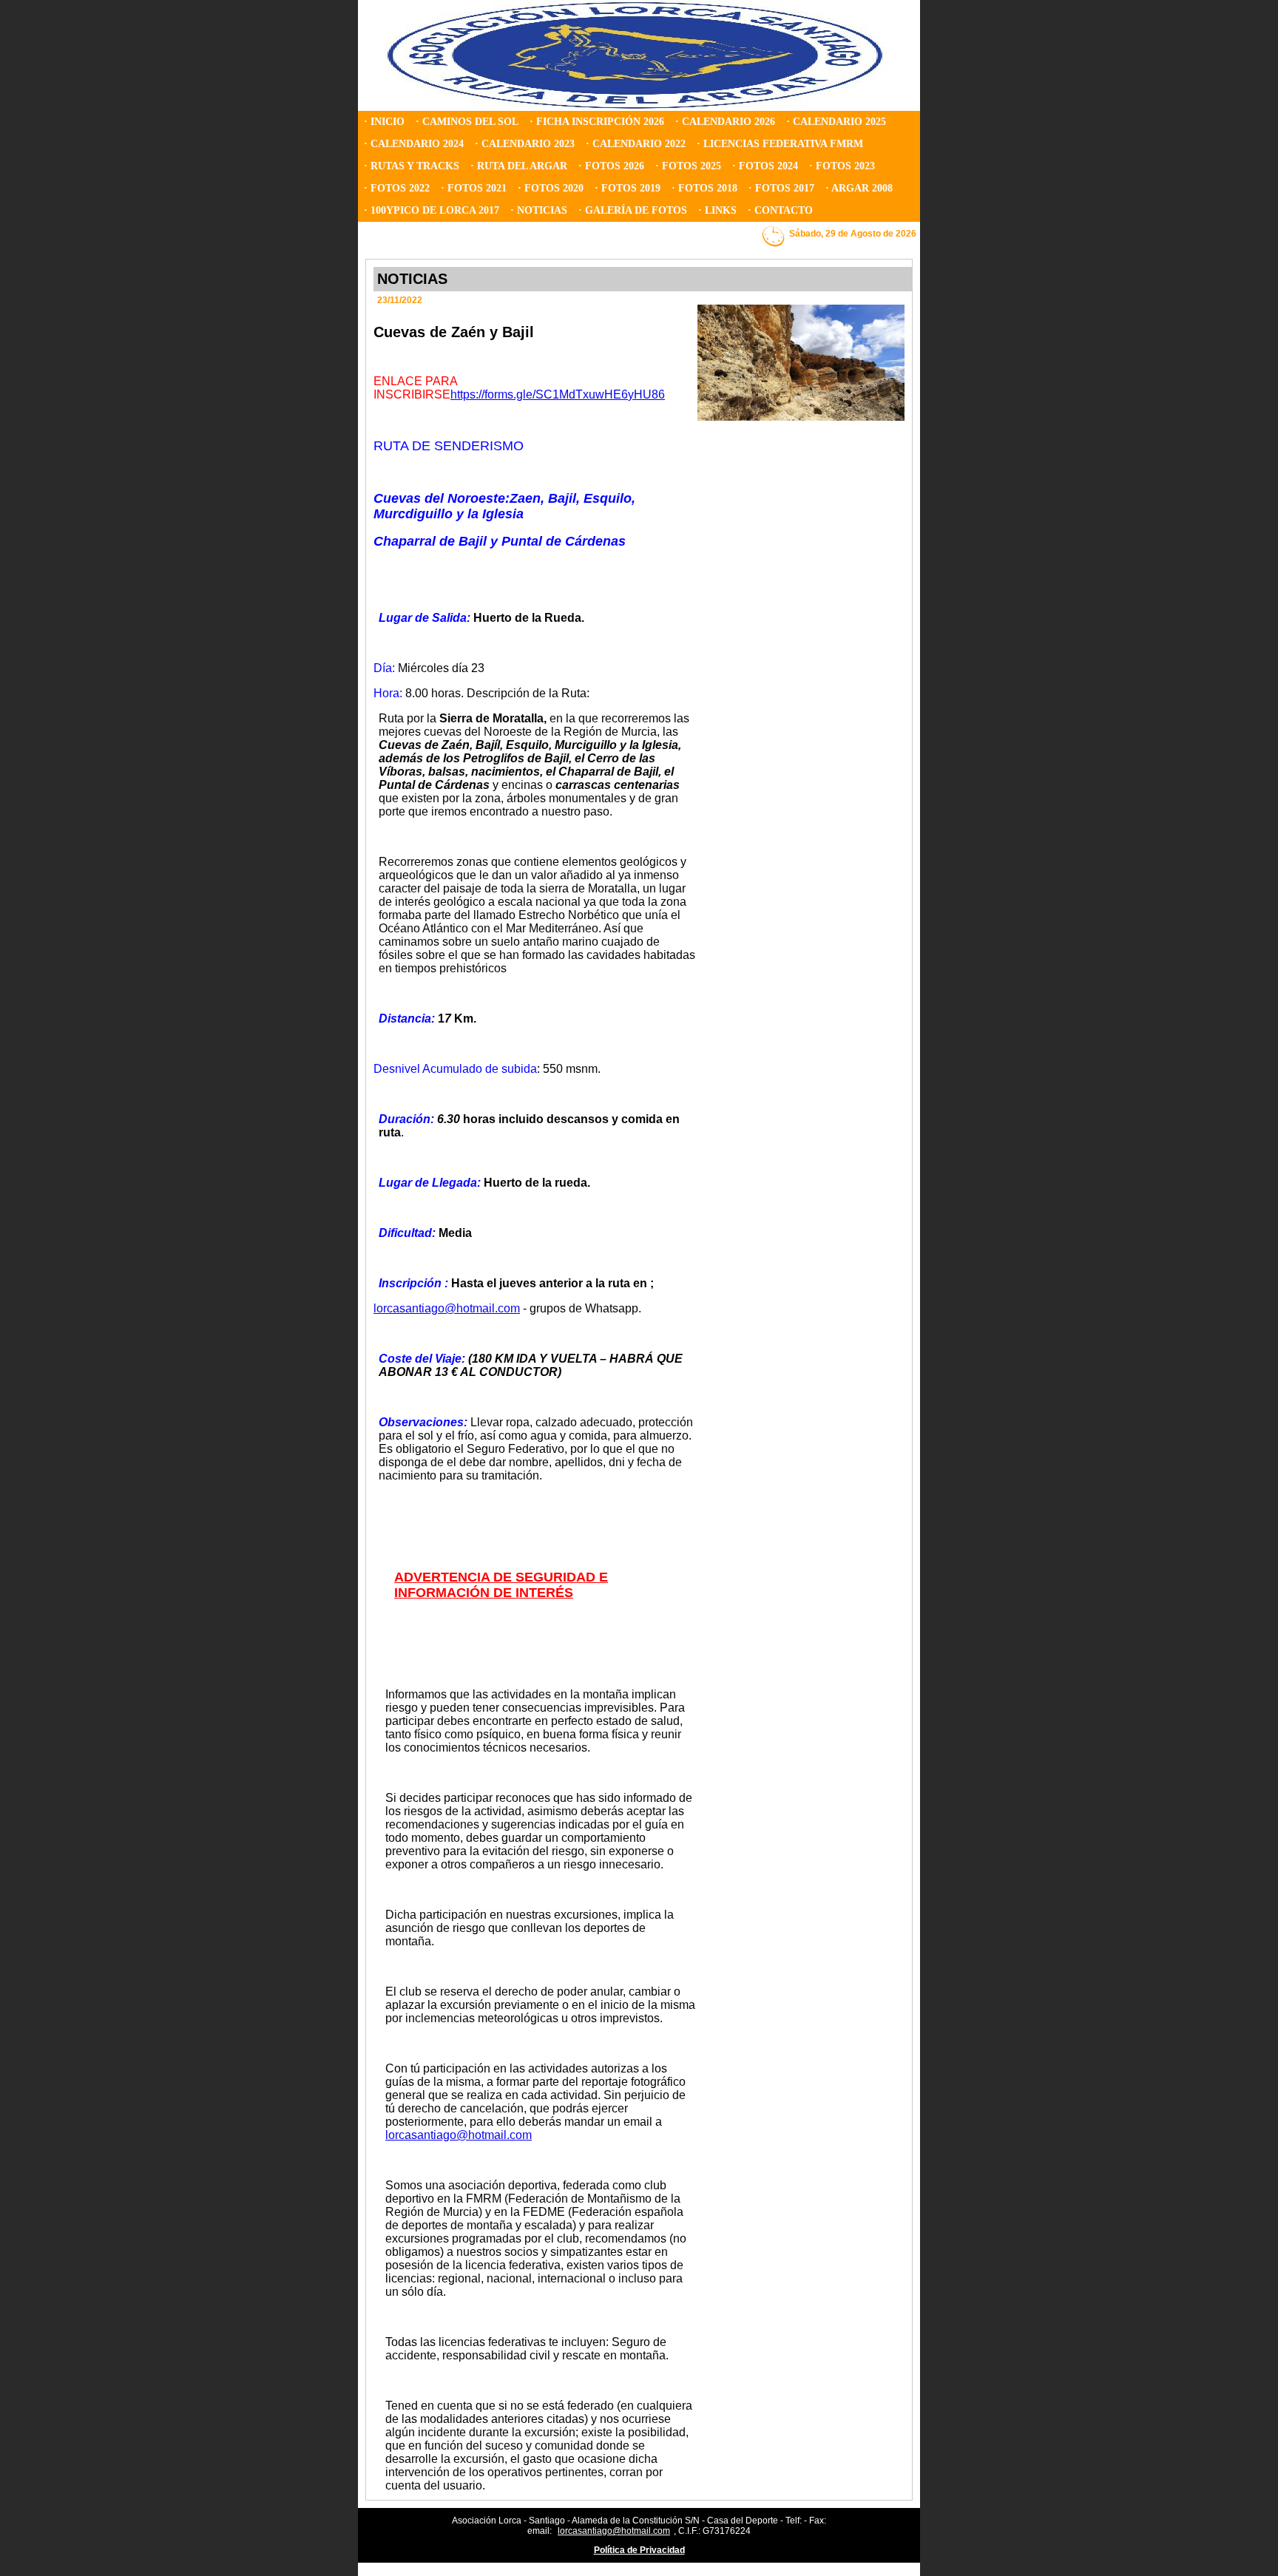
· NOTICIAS (539, 210)
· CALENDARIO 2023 (525, 144)
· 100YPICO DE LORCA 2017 (432, 210)
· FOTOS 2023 (842, 166)
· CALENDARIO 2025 (836, 122)
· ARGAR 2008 (859, 188)
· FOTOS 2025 (688, 166)
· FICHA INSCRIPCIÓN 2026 (597, 122)
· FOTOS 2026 (611, 166)
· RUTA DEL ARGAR (519, 166)
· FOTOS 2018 (704, 188)
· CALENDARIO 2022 (636, 144)
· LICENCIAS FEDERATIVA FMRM (780, 144)
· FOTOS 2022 (397, 188)
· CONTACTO (780, 210)
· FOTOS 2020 (551, 188)
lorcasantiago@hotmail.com (459, 2135)
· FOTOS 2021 (474, 188)
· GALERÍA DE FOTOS (633, 210)
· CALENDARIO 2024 (414, 144)
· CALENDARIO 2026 (725, 122)
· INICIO (384, 122)
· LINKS (717, 210)
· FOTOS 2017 (781, 188)
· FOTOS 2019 (628, 188)
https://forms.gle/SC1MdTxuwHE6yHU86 (558, 394)
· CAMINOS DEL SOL (467, 122)
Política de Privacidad (639, 2550)
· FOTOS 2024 (765, 166)
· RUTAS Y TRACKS (412, 166)
